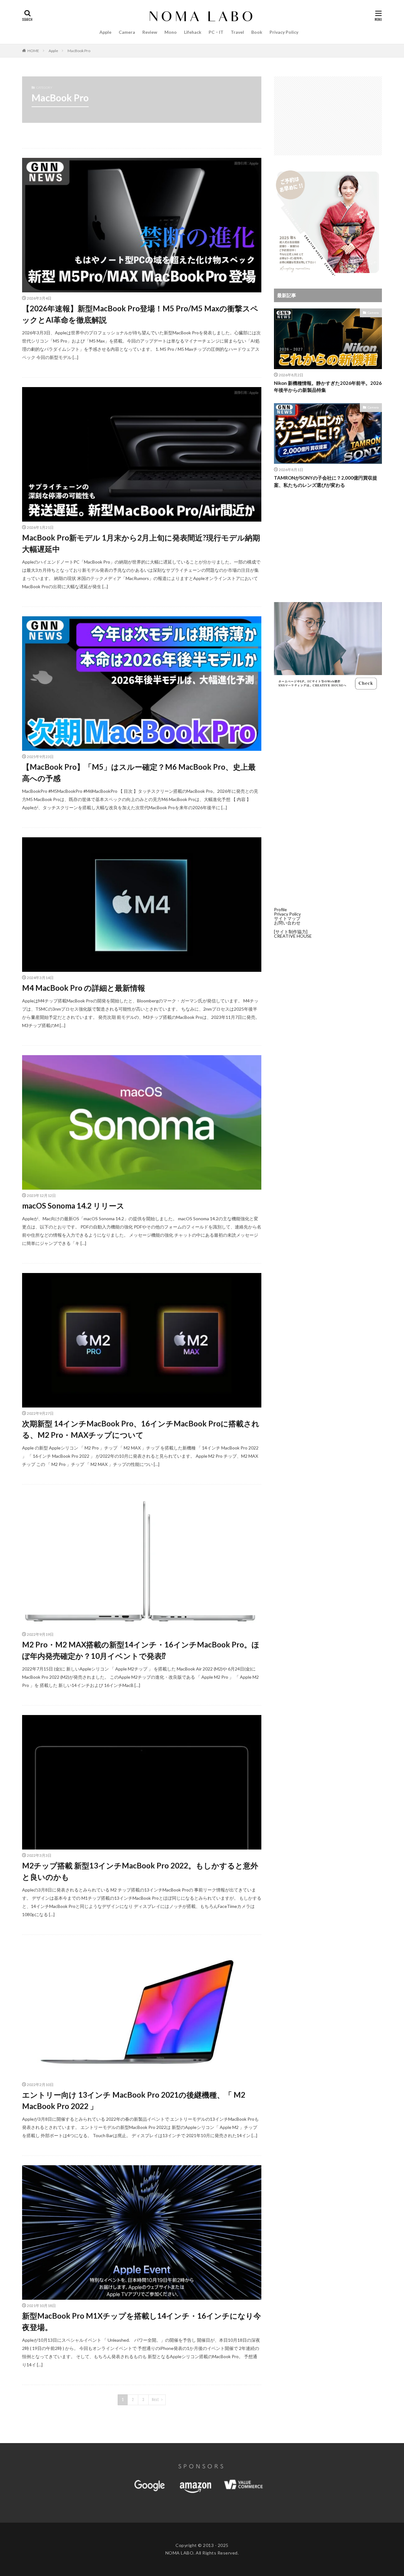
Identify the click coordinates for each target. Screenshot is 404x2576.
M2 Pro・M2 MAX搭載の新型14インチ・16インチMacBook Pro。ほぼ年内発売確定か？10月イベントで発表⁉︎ (141, 1650)
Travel (237, 32)
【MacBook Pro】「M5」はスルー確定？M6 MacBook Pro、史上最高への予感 (139, 772)
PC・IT (216, 32)
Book (257, 32)
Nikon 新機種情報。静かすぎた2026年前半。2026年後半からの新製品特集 (328, 387)
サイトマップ (287, 918)
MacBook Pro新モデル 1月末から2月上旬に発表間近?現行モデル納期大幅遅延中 (141, 543)
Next (155, 2400)
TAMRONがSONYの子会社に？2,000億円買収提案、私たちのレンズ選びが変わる (326, 481)
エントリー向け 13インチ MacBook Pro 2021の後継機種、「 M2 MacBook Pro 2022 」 (134, 2100)
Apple (105, 32)
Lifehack (193, 32)
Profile (280, 909)
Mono (171, 32)
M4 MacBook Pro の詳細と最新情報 (84, 988)
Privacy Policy (284, 32)
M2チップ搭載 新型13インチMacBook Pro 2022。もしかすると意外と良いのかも (140, 1871)
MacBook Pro (79, 51)
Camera (127, 32)
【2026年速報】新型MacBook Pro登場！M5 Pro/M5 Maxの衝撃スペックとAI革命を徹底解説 (140, 314)
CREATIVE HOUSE (293, 936)
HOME (33, 51)
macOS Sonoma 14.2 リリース (73, 1206)
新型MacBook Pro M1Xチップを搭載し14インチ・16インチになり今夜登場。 (142, 2321)
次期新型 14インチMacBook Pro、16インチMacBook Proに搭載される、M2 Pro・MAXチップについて (141, 1429)
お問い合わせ (287, 923)
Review (150, 32)
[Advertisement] (328, 116)
